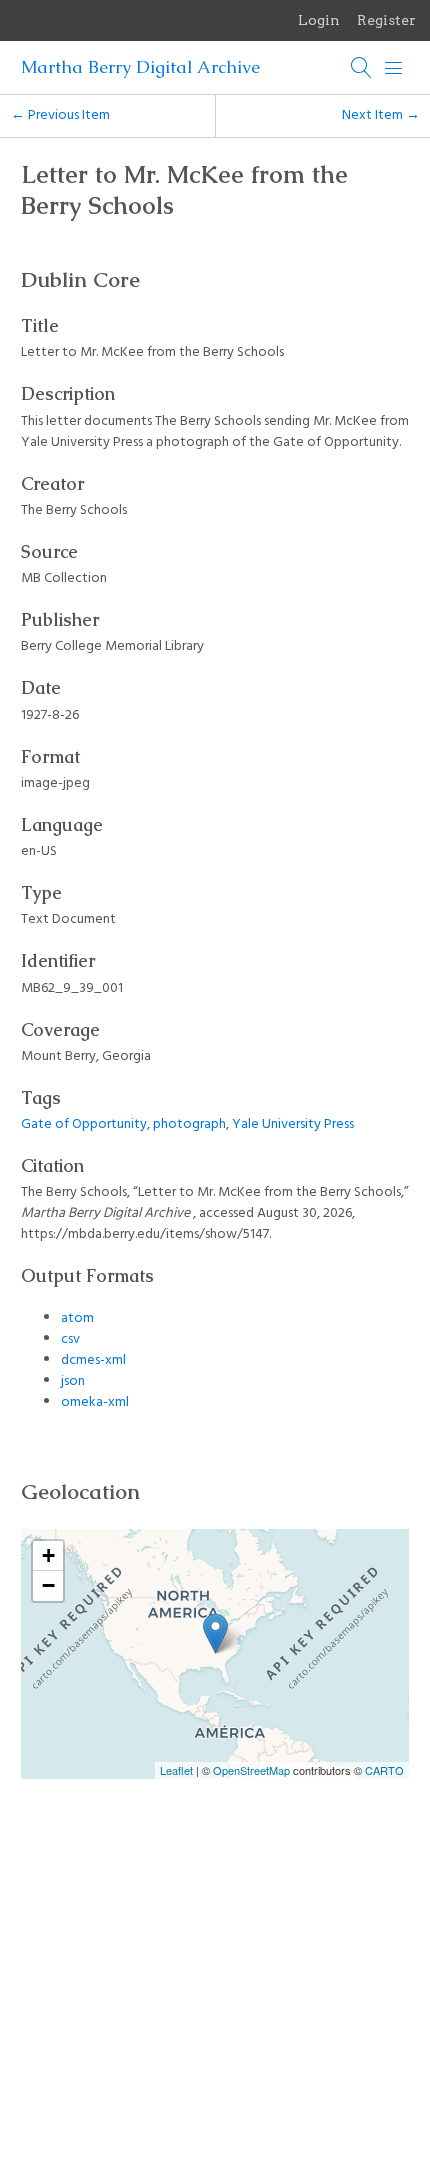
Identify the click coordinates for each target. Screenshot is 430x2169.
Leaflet (176, 1770)
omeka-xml (95, 1402)
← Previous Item (60, 115)
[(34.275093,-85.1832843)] (215, 1633)
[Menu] (394, 68)
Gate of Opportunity (84, 1124)
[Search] (362, 68)
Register (386, 20)
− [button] (48, 1585)
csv (70, 1339)
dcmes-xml (93, 1360)
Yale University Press (293, 1124)
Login (319, 20)
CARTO (384, 1770)
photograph (189, 1124)
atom (77, 1318)
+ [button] (48, 1555)
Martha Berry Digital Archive (140, 67)
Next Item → (381, 115)
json (73, 1381)
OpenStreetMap (251, 1770)
